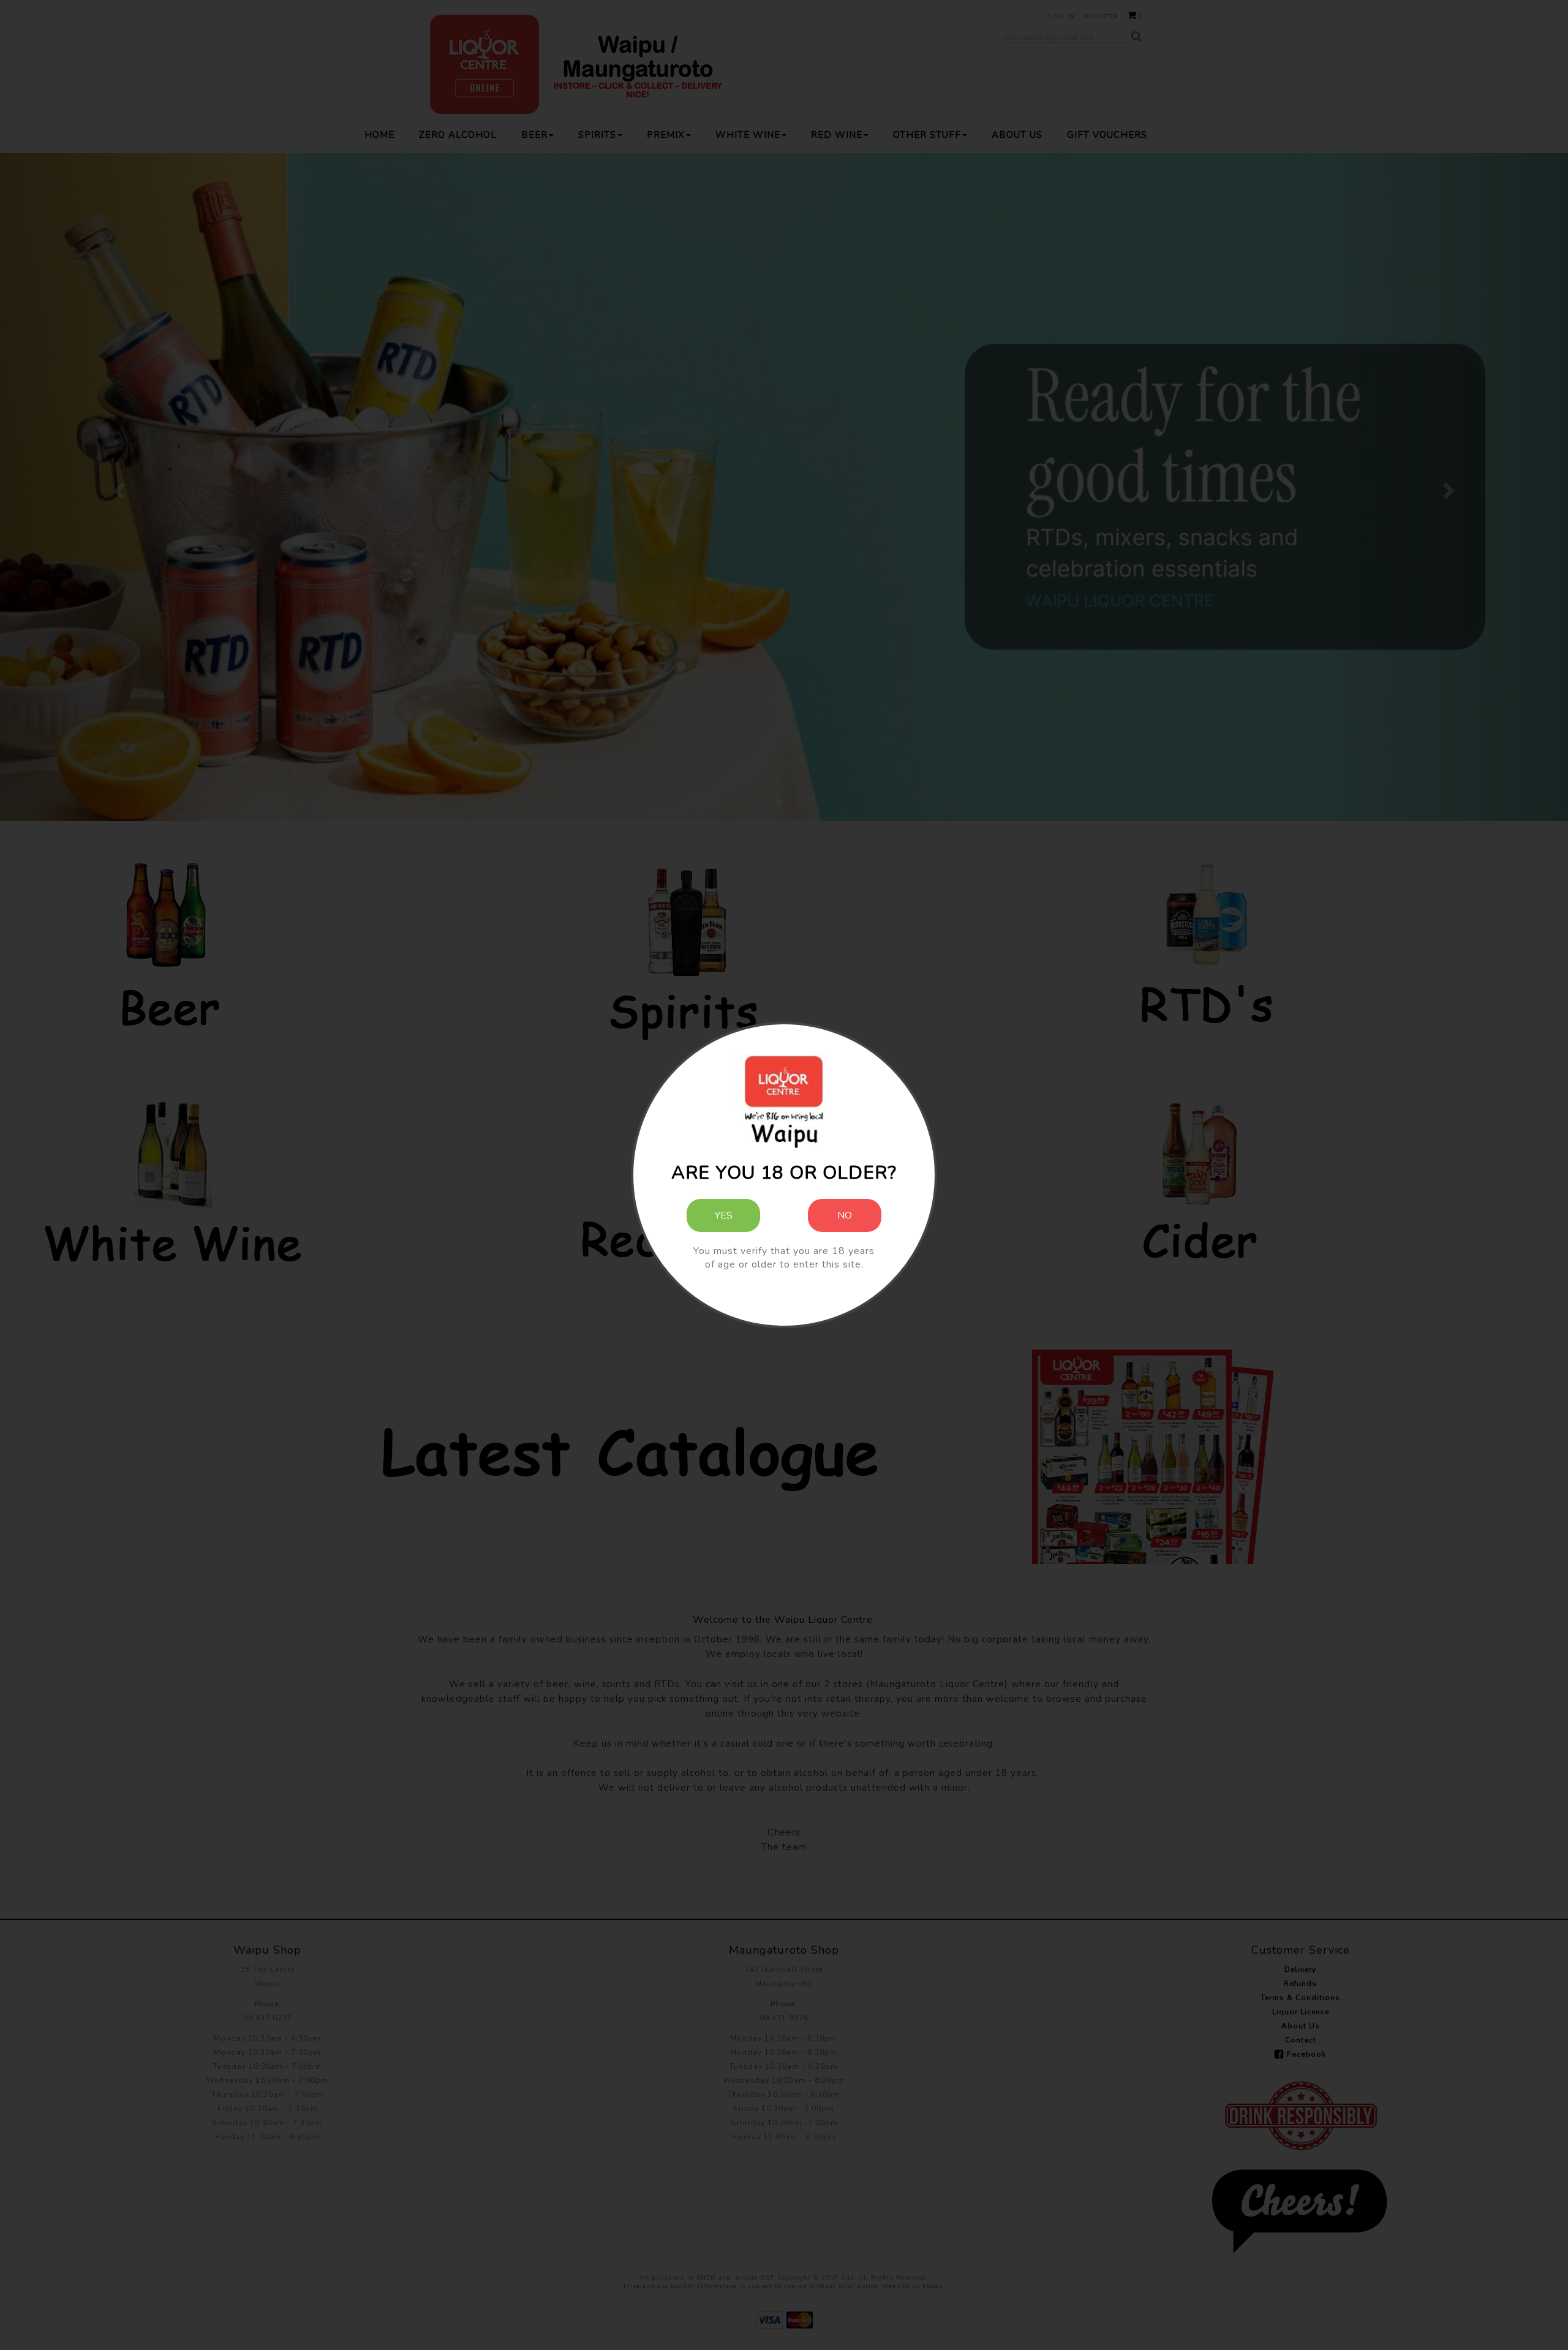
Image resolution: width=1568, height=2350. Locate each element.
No (845, 1215)
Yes (724, 1215)
